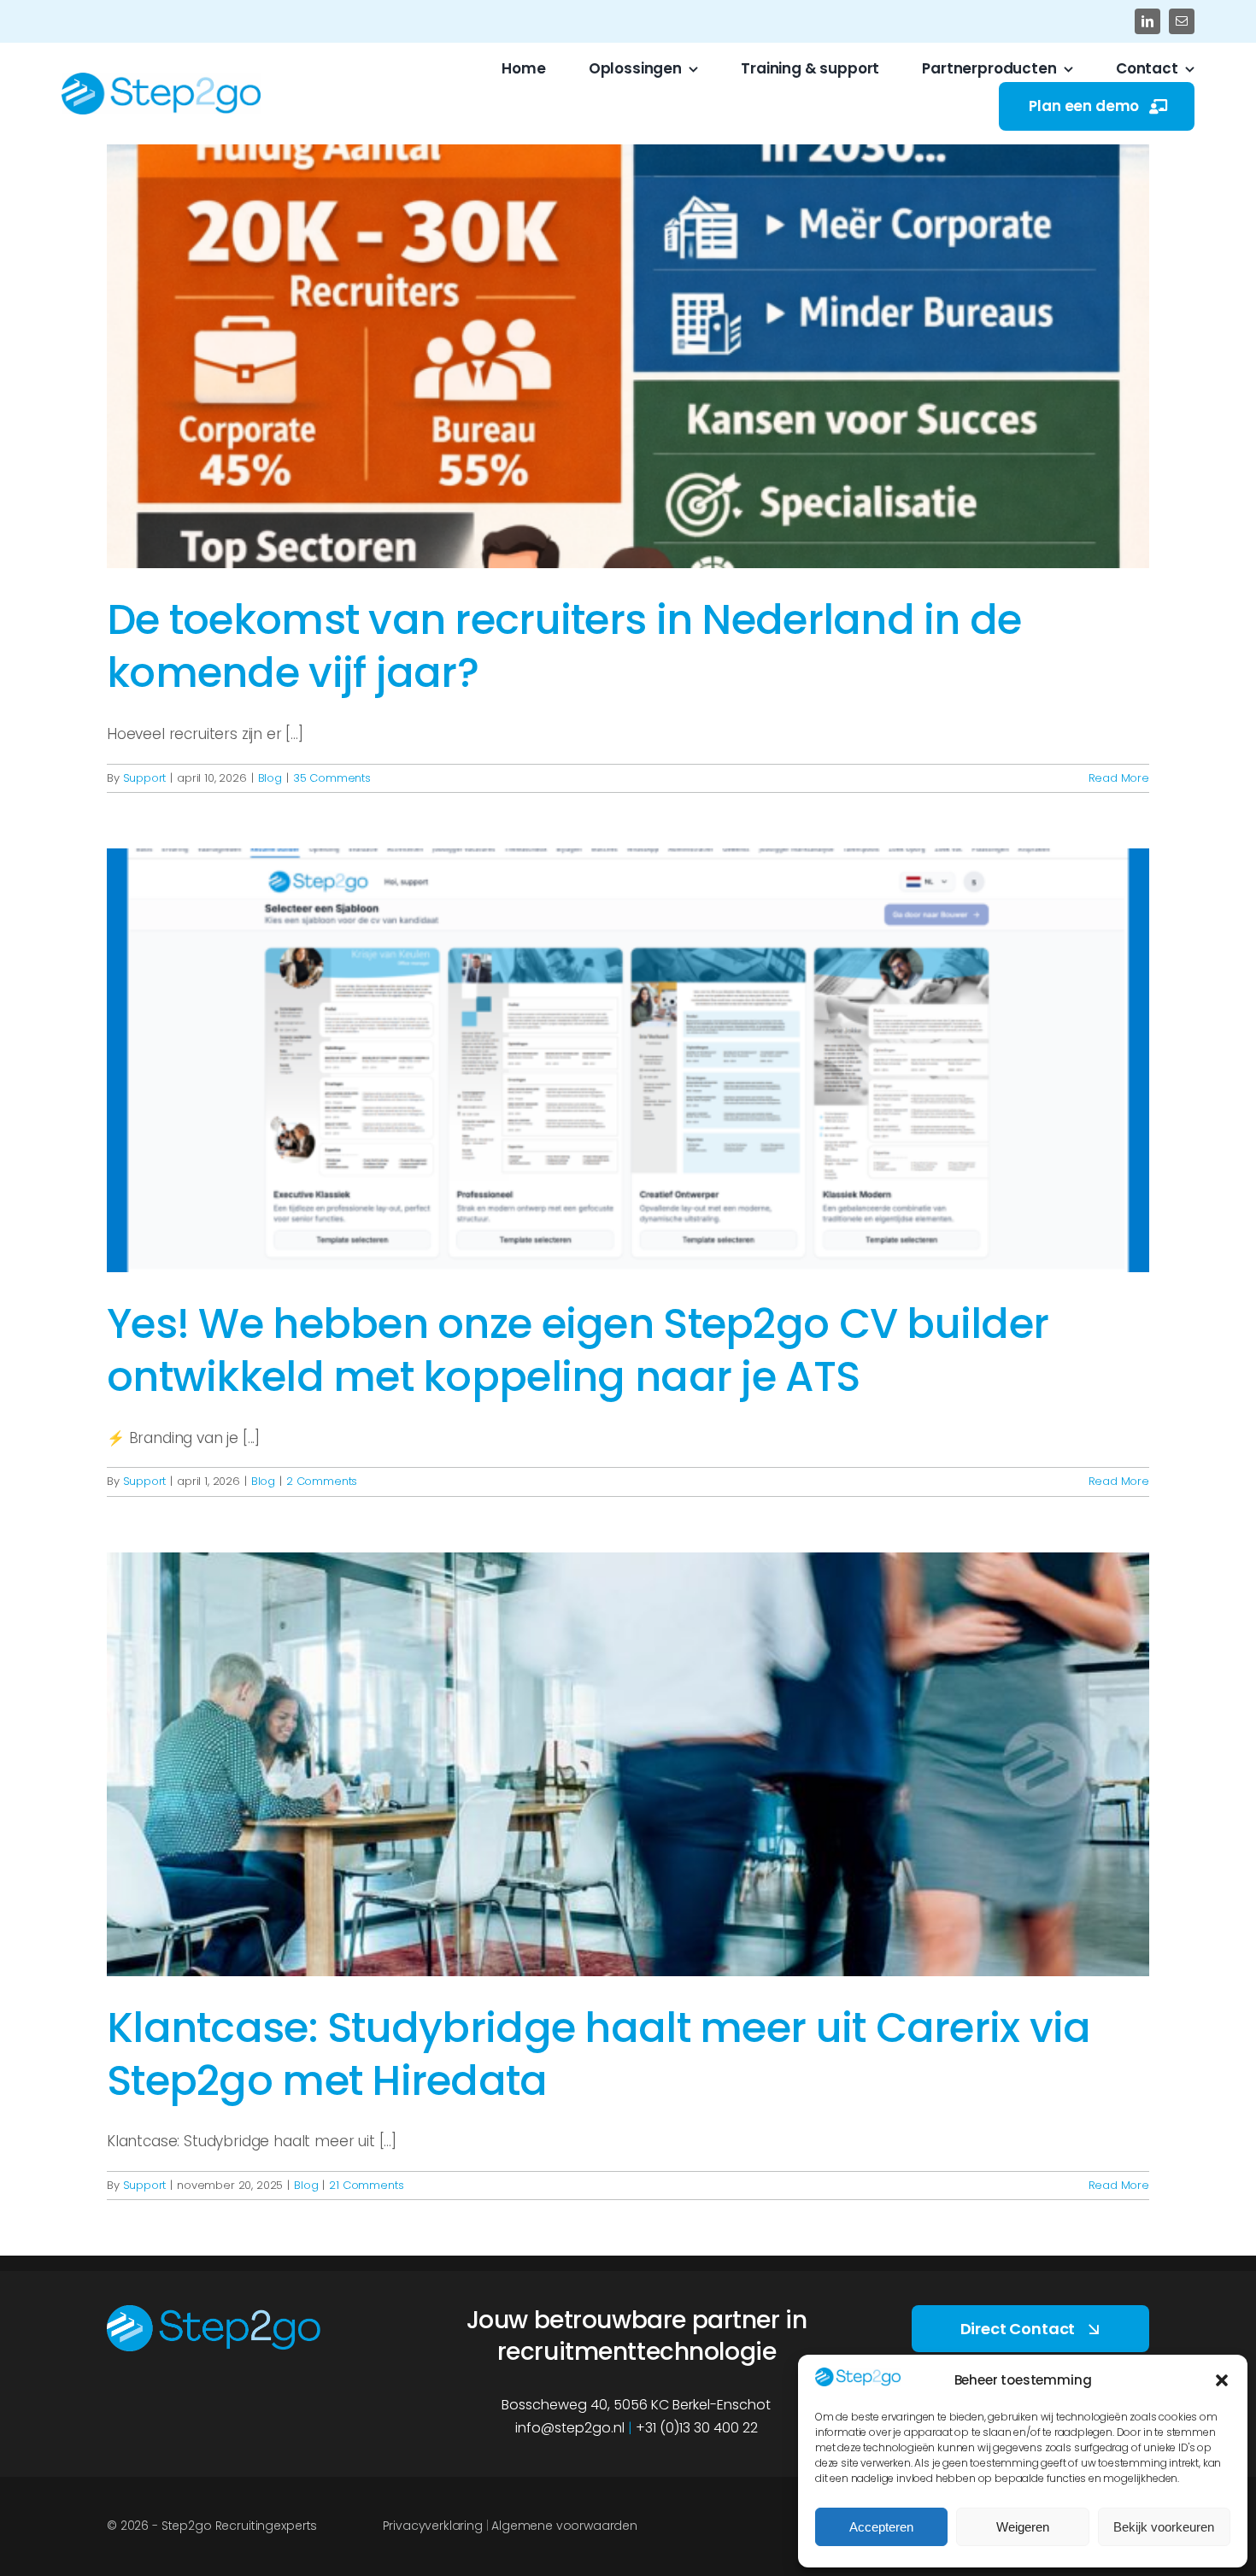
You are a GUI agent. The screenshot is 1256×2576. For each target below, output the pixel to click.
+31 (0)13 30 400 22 (697, 2428)
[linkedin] (1147, 21)
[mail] (1182, 21)
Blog (270, 778)
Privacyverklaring (433, 2526)
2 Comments (322, 1481)
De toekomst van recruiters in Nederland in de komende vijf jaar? (564, 646)
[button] (1222, 2380)
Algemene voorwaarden (564, 2526)
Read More (1119, 778)
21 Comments (366, 2185)
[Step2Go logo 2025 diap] (214, 2312)
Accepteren (881, 2527)
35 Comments (332, 778)
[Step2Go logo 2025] (161, 79)
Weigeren (1023, 2527)
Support (145, 778)
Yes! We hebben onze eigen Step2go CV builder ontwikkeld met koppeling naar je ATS (578, 1350)
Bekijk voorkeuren (1164, 2527)
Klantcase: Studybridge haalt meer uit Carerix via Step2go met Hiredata (599, 2054)
